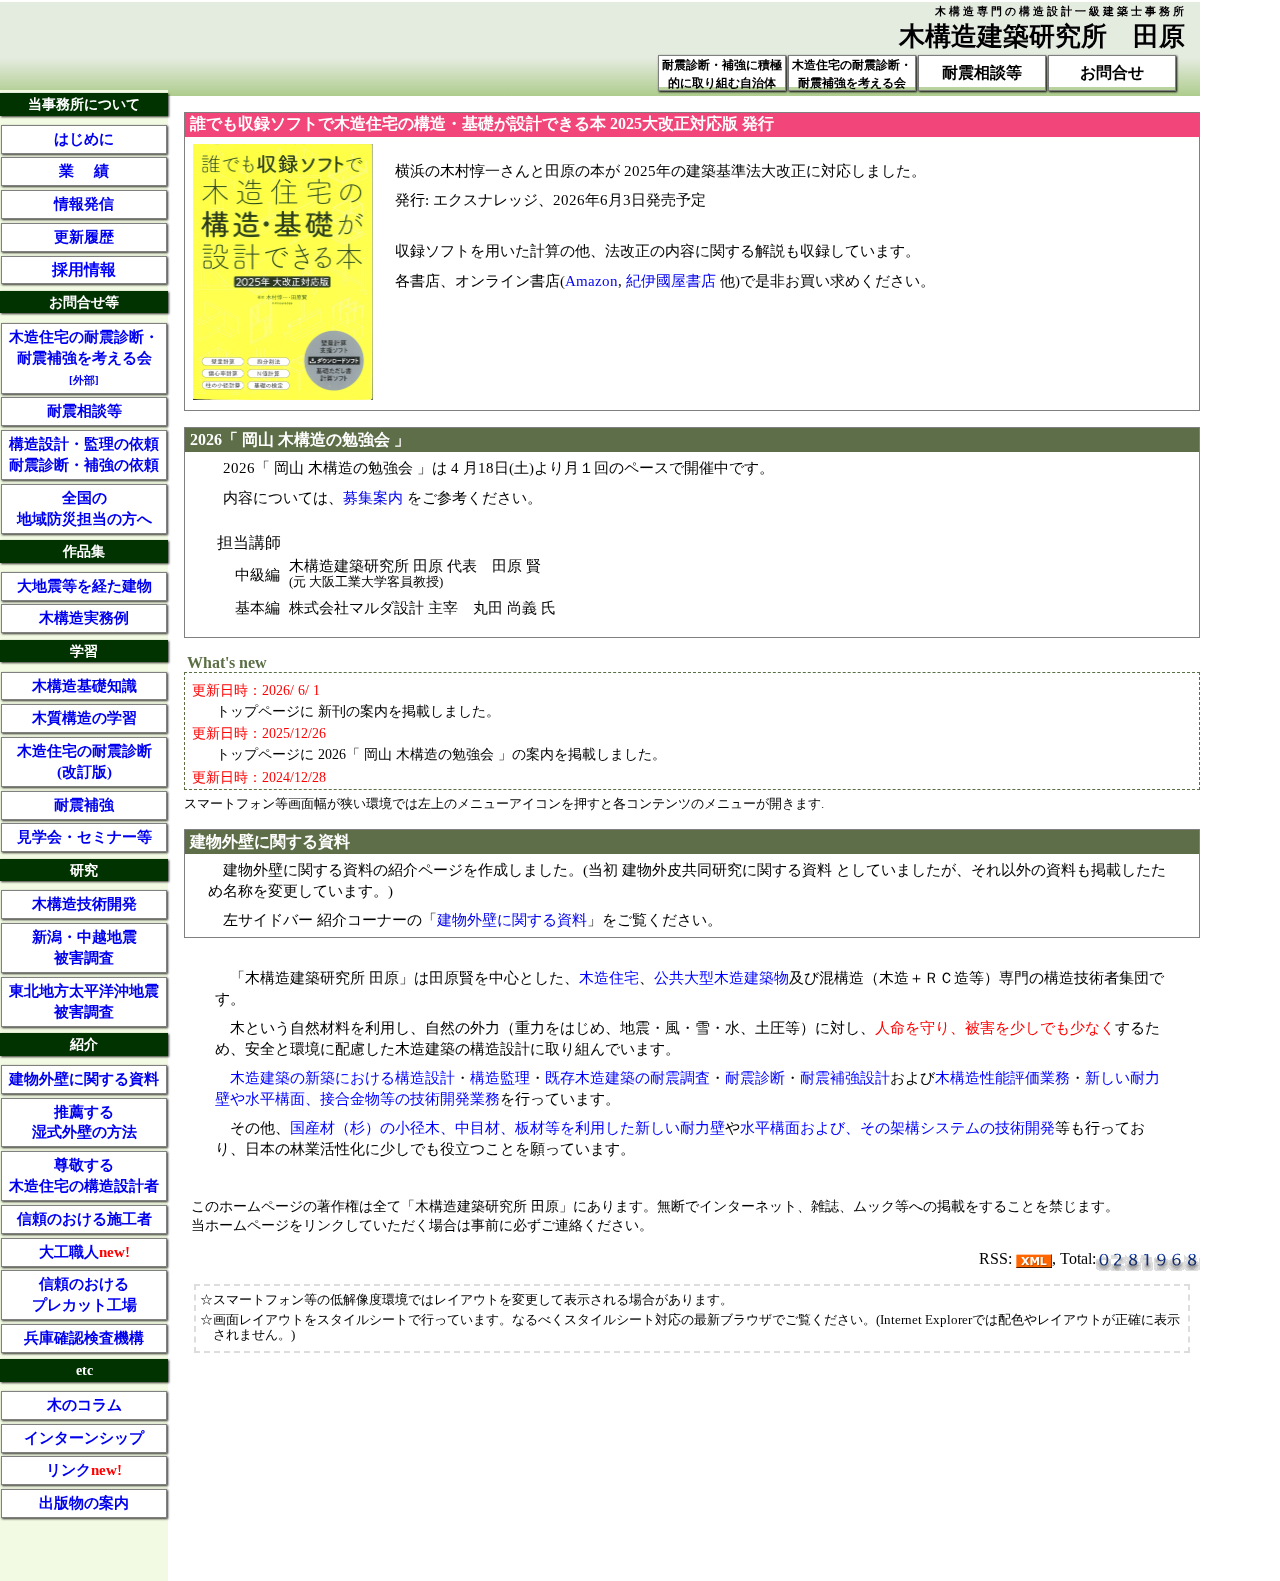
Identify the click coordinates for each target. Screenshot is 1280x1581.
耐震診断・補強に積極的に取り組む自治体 (722, 74)
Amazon (591, 280)
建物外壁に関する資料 (512, 919)
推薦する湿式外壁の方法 (84, 1122)
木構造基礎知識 (84, 686)
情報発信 (84, 204)
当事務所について (84, 104)
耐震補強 (84, 805)
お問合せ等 (84, 302)
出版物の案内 (84, 1503)
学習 (84, 651)
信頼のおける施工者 (84, 1219)
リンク (84, 1470)
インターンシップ (84, 1438)
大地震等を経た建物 (84, 586)
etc (84, 1370)
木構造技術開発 (84, 904)
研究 (84, 870)
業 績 (84, 171)
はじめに (84, 139)
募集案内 (373, 497)
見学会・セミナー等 (84, 837)
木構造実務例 (84, 618)
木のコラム (84, 1405)
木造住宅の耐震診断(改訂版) (84, 761)
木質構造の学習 (84, 718)
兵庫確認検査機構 (84, 1338)
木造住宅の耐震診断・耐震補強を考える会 (852, 74)
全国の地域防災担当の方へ (84, 508)
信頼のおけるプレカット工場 (84, 1294)
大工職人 (84, 1252)
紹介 (84, 1044)
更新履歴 (84, 237)
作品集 (84, 551)
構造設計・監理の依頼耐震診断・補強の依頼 (84, 454)
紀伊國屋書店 (671, 280)
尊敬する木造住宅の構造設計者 (84, 1175)
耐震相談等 (982, 72)
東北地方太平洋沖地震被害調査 (84, 1001)
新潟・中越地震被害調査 (84, 947)
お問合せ (1112, 72)
